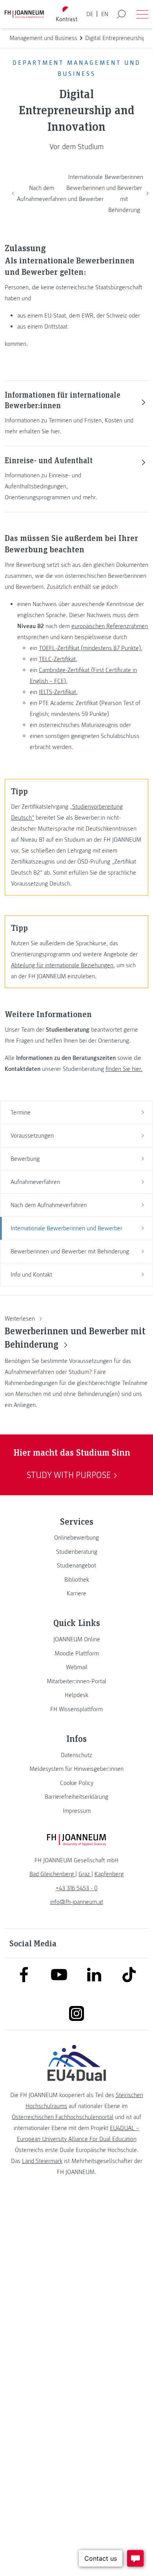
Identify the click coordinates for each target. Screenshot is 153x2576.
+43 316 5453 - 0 (77, 1888)
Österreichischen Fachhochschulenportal (63, 2117)
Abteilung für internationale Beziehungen (62, 965)
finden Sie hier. (124, 1069)
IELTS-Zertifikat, (58, 692)
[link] (76, 1538)
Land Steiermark (42, 2161)
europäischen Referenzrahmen (110, 626)
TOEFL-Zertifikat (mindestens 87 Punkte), (91, 648)
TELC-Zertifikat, (58, 659)
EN (105, 14)
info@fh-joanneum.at (77, 1902)
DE (90, 14)
